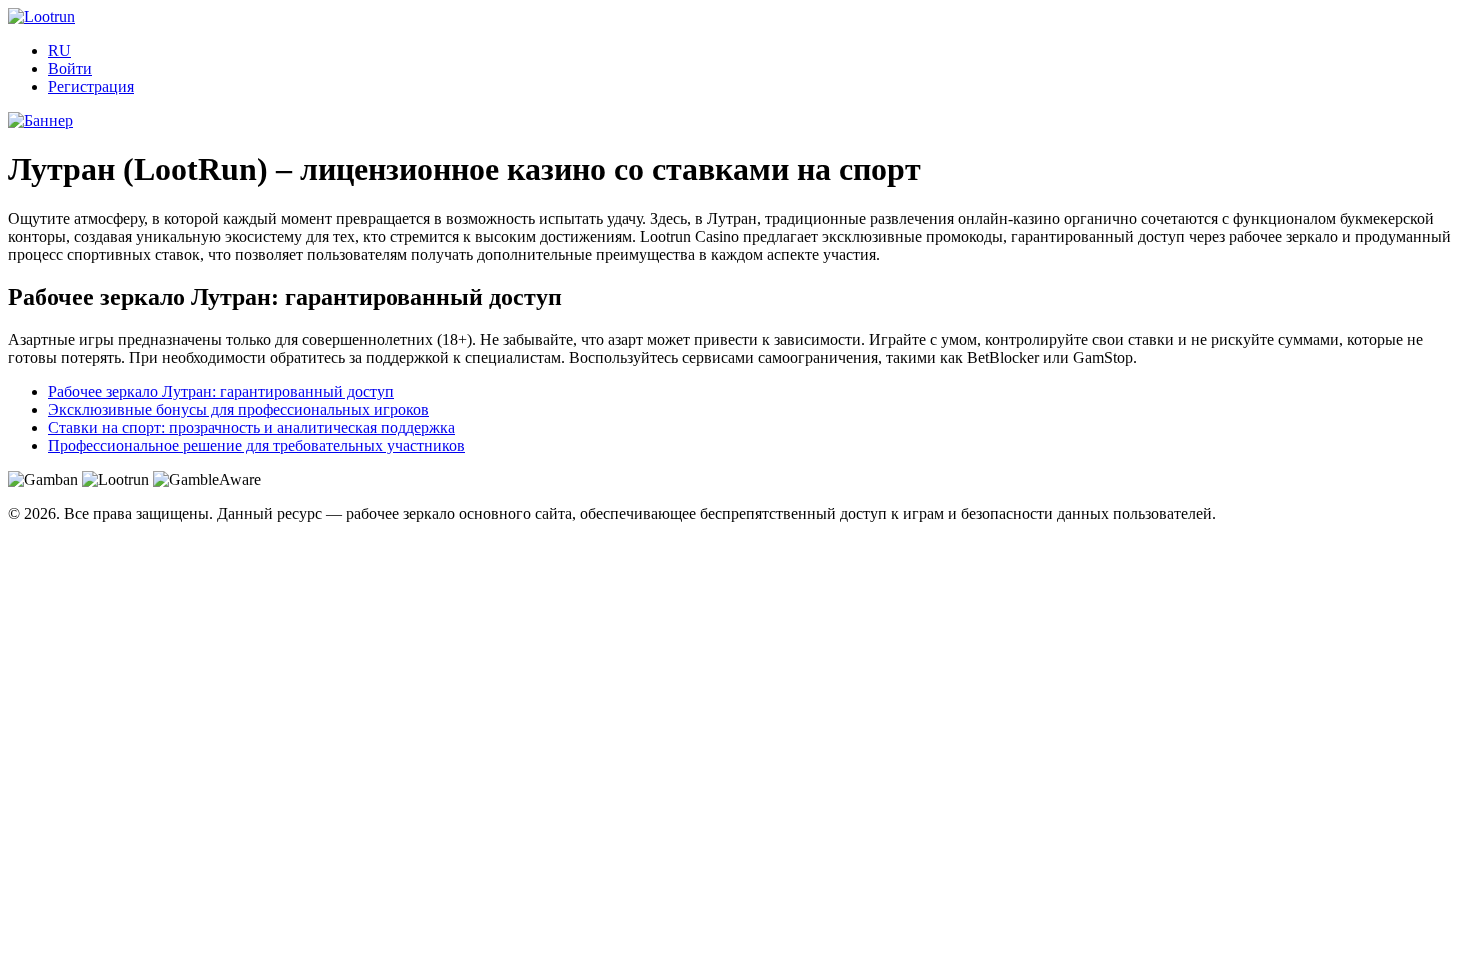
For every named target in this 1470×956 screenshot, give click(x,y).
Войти (70, 68)
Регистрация (91, 86)
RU (59, 50)
